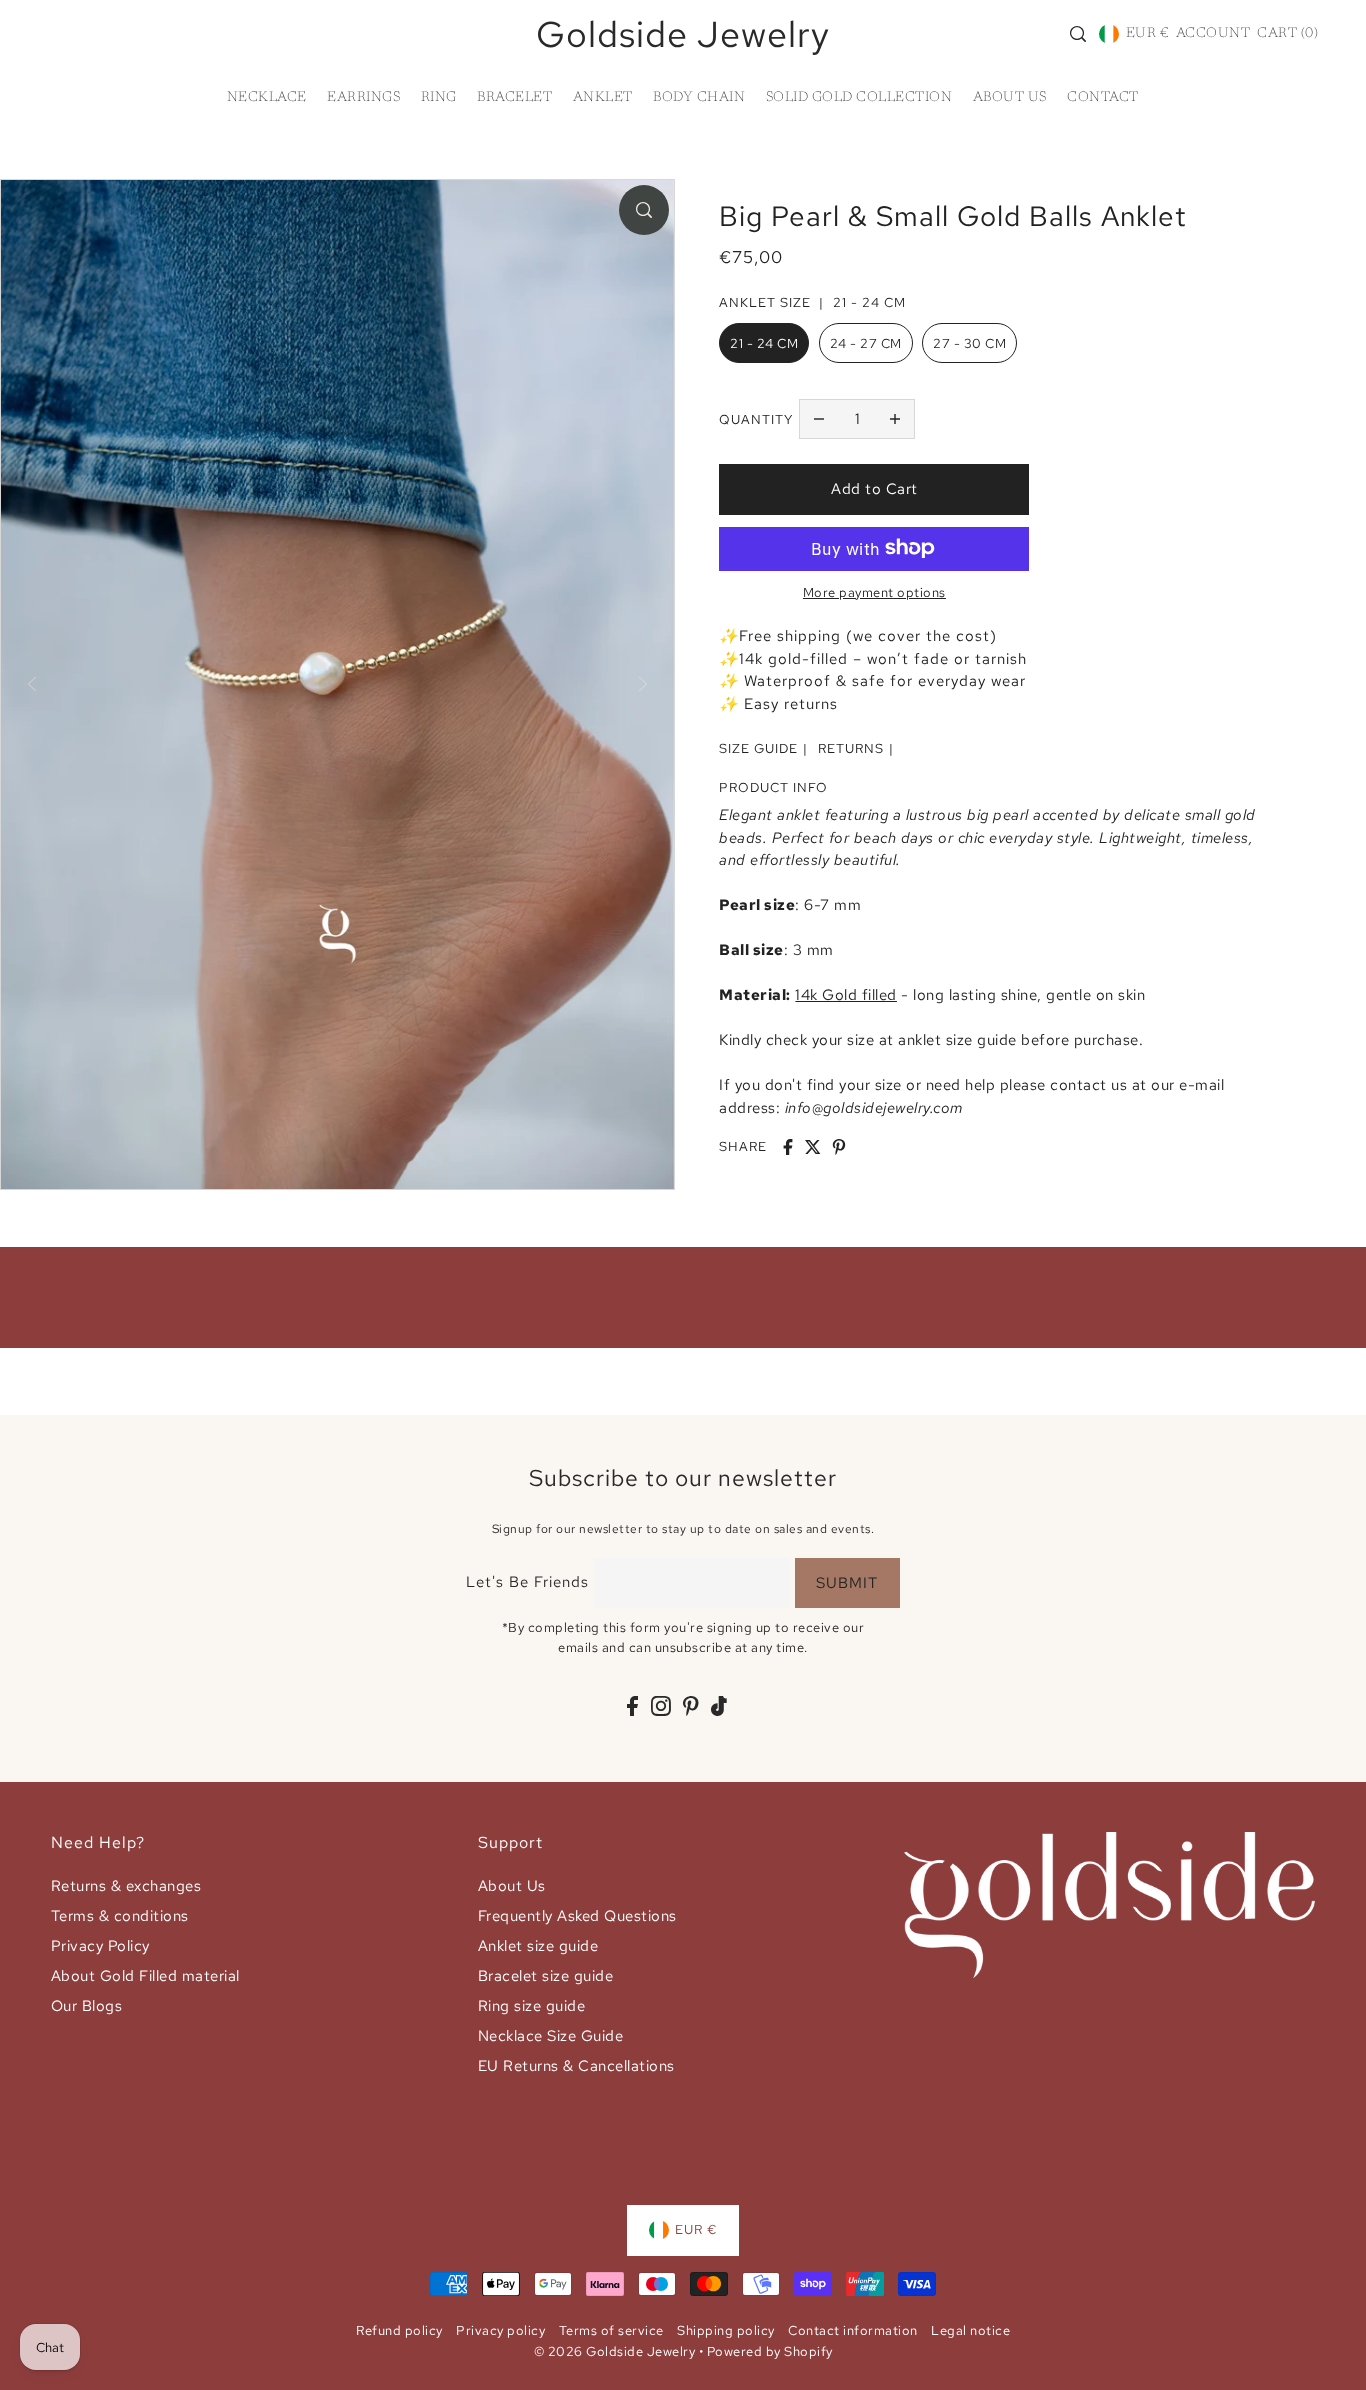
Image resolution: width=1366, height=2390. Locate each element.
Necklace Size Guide (551, 2036)
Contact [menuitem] (1103, 98)
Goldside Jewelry (683, 34)
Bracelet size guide (546, 1976)
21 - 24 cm (764, 343)
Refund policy (399, 2330)
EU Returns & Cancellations (576, 2066)
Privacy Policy (100, 1946)
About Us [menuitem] (1010, 98)
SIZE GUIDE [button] (758, 748)
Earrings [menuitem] (363, 98)
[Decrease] (819, 419)
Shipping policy (726, 2330)
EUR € (1147, 34)
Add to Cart (874, 489)
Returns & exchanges (126, 1886)
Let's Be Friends (527, 1582)
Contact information (853, 2330)
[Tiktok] (719, 1704)
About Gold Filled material (145, 1976)
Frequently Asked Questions (577, 1916)
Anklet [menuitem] (603, 98)
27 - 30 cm (969, 343)
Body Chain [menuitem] (699, 98)
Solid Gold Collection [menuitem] (859, 98)
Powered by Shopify (770, 2351)
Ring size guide (532, 2006)
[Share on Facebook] (788, 1147)
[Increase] (895, 419)
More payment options (874, 591)
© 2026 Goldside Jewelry (615, 2351)
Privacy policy (500, 2330)
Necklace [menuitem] (267, 98)
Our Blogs (87, 2006)
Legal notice (970, 2330)
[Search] (1078, 34)
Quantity (756, 418)
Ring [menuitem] (439, 98)
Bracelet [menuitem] (514, 98)
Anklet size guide (538, 1946)
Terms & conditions (120, 1916)
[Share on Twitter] (813, 1147)
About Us (512, 1886)
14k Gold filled (846, 995)
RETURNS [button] (851, 748)
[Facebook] (632, 1704)
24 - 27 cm (866, 343)
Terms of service (611, 2330)
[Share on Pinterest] (839, 1147)
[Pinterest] (691, 1704)
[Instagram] (661, 1704)
